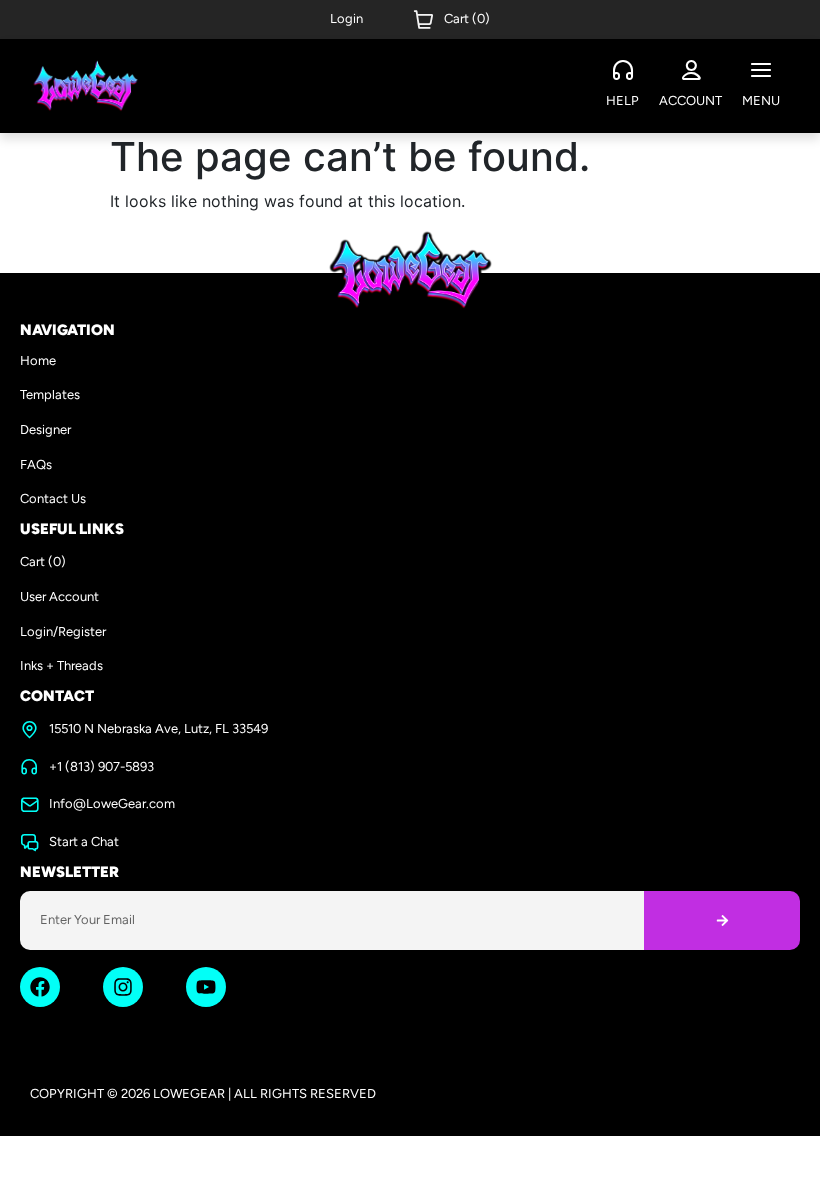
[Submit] (722, 920)
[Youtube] (206, 987)
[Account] (691, 71)
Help (622, 100)
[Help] (623, 71)
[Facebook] (40, 987)
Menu (761, 100)
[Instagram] (123, 987)
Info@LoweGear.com (112, 803)
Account (690, 100)
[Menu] (761, 71)
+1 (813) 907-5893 (101, 766)
